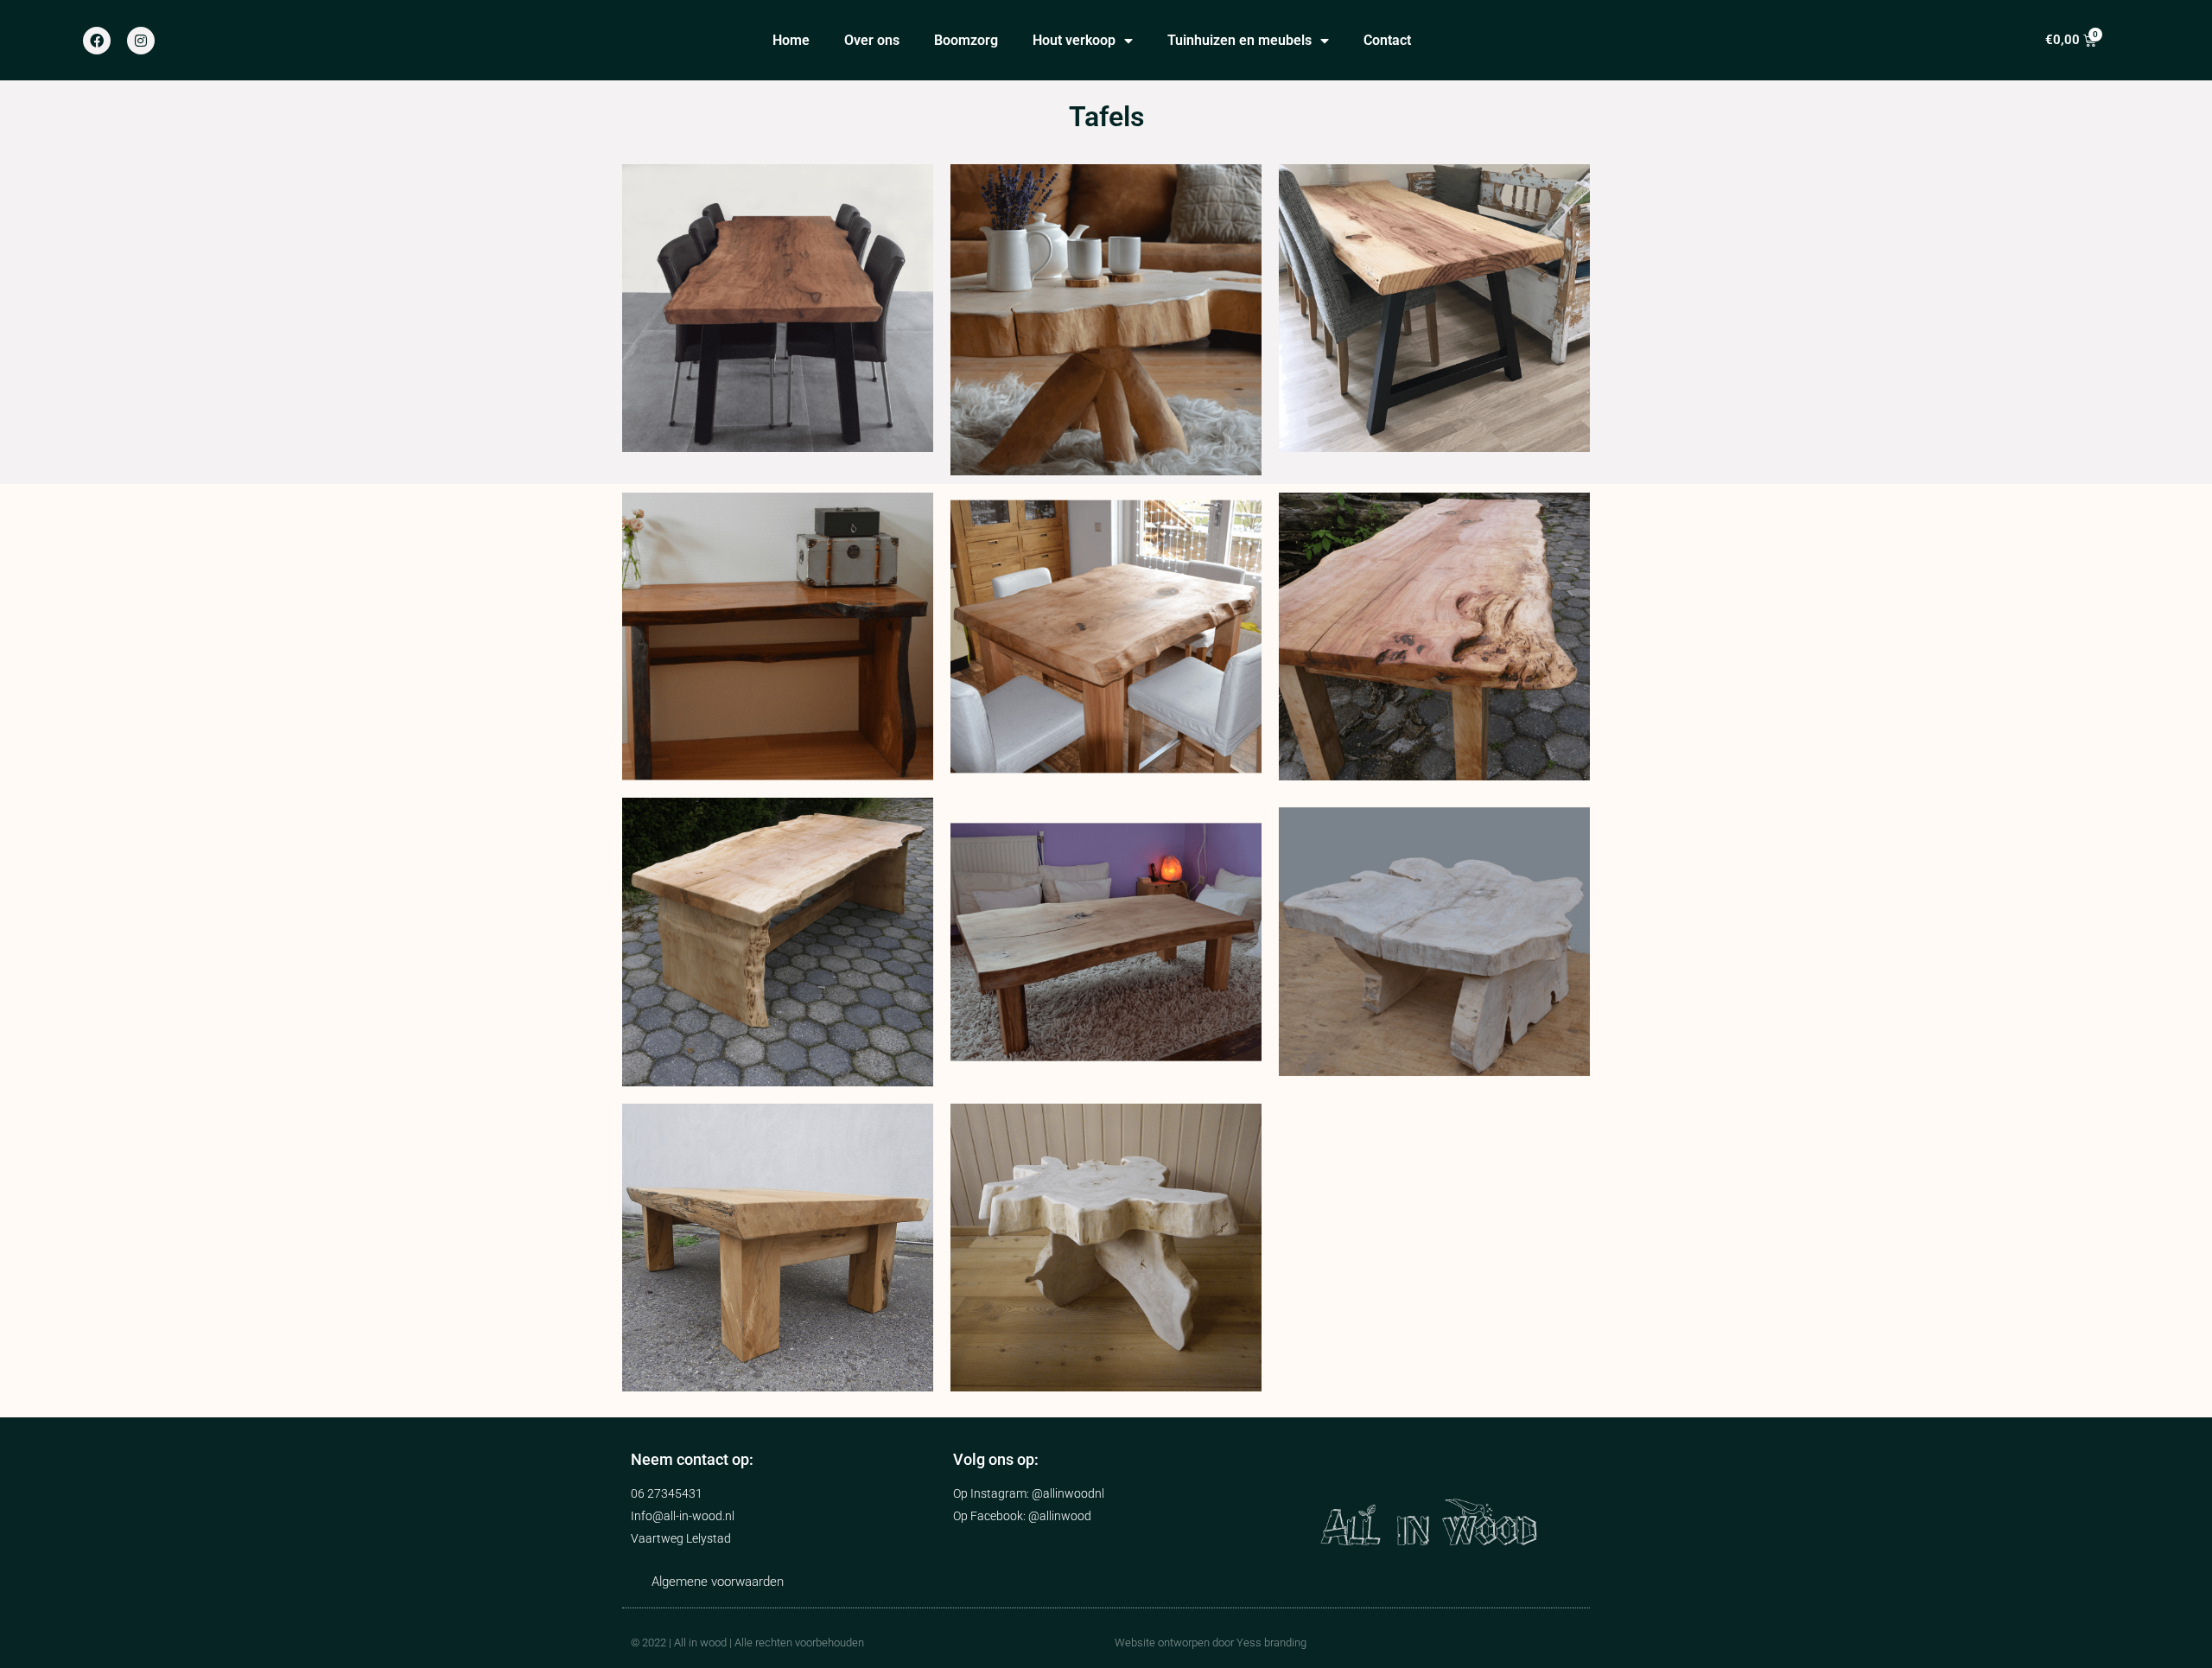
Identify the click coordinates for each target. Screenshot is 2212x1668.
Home (791, 40)
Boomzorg (966, 40)
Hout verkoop (1074, 40)
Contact (1387, 40)
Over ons (872, 40)
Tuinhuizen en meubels (1239, 40)
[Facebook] (97, 41)
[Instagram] (141, 41)
